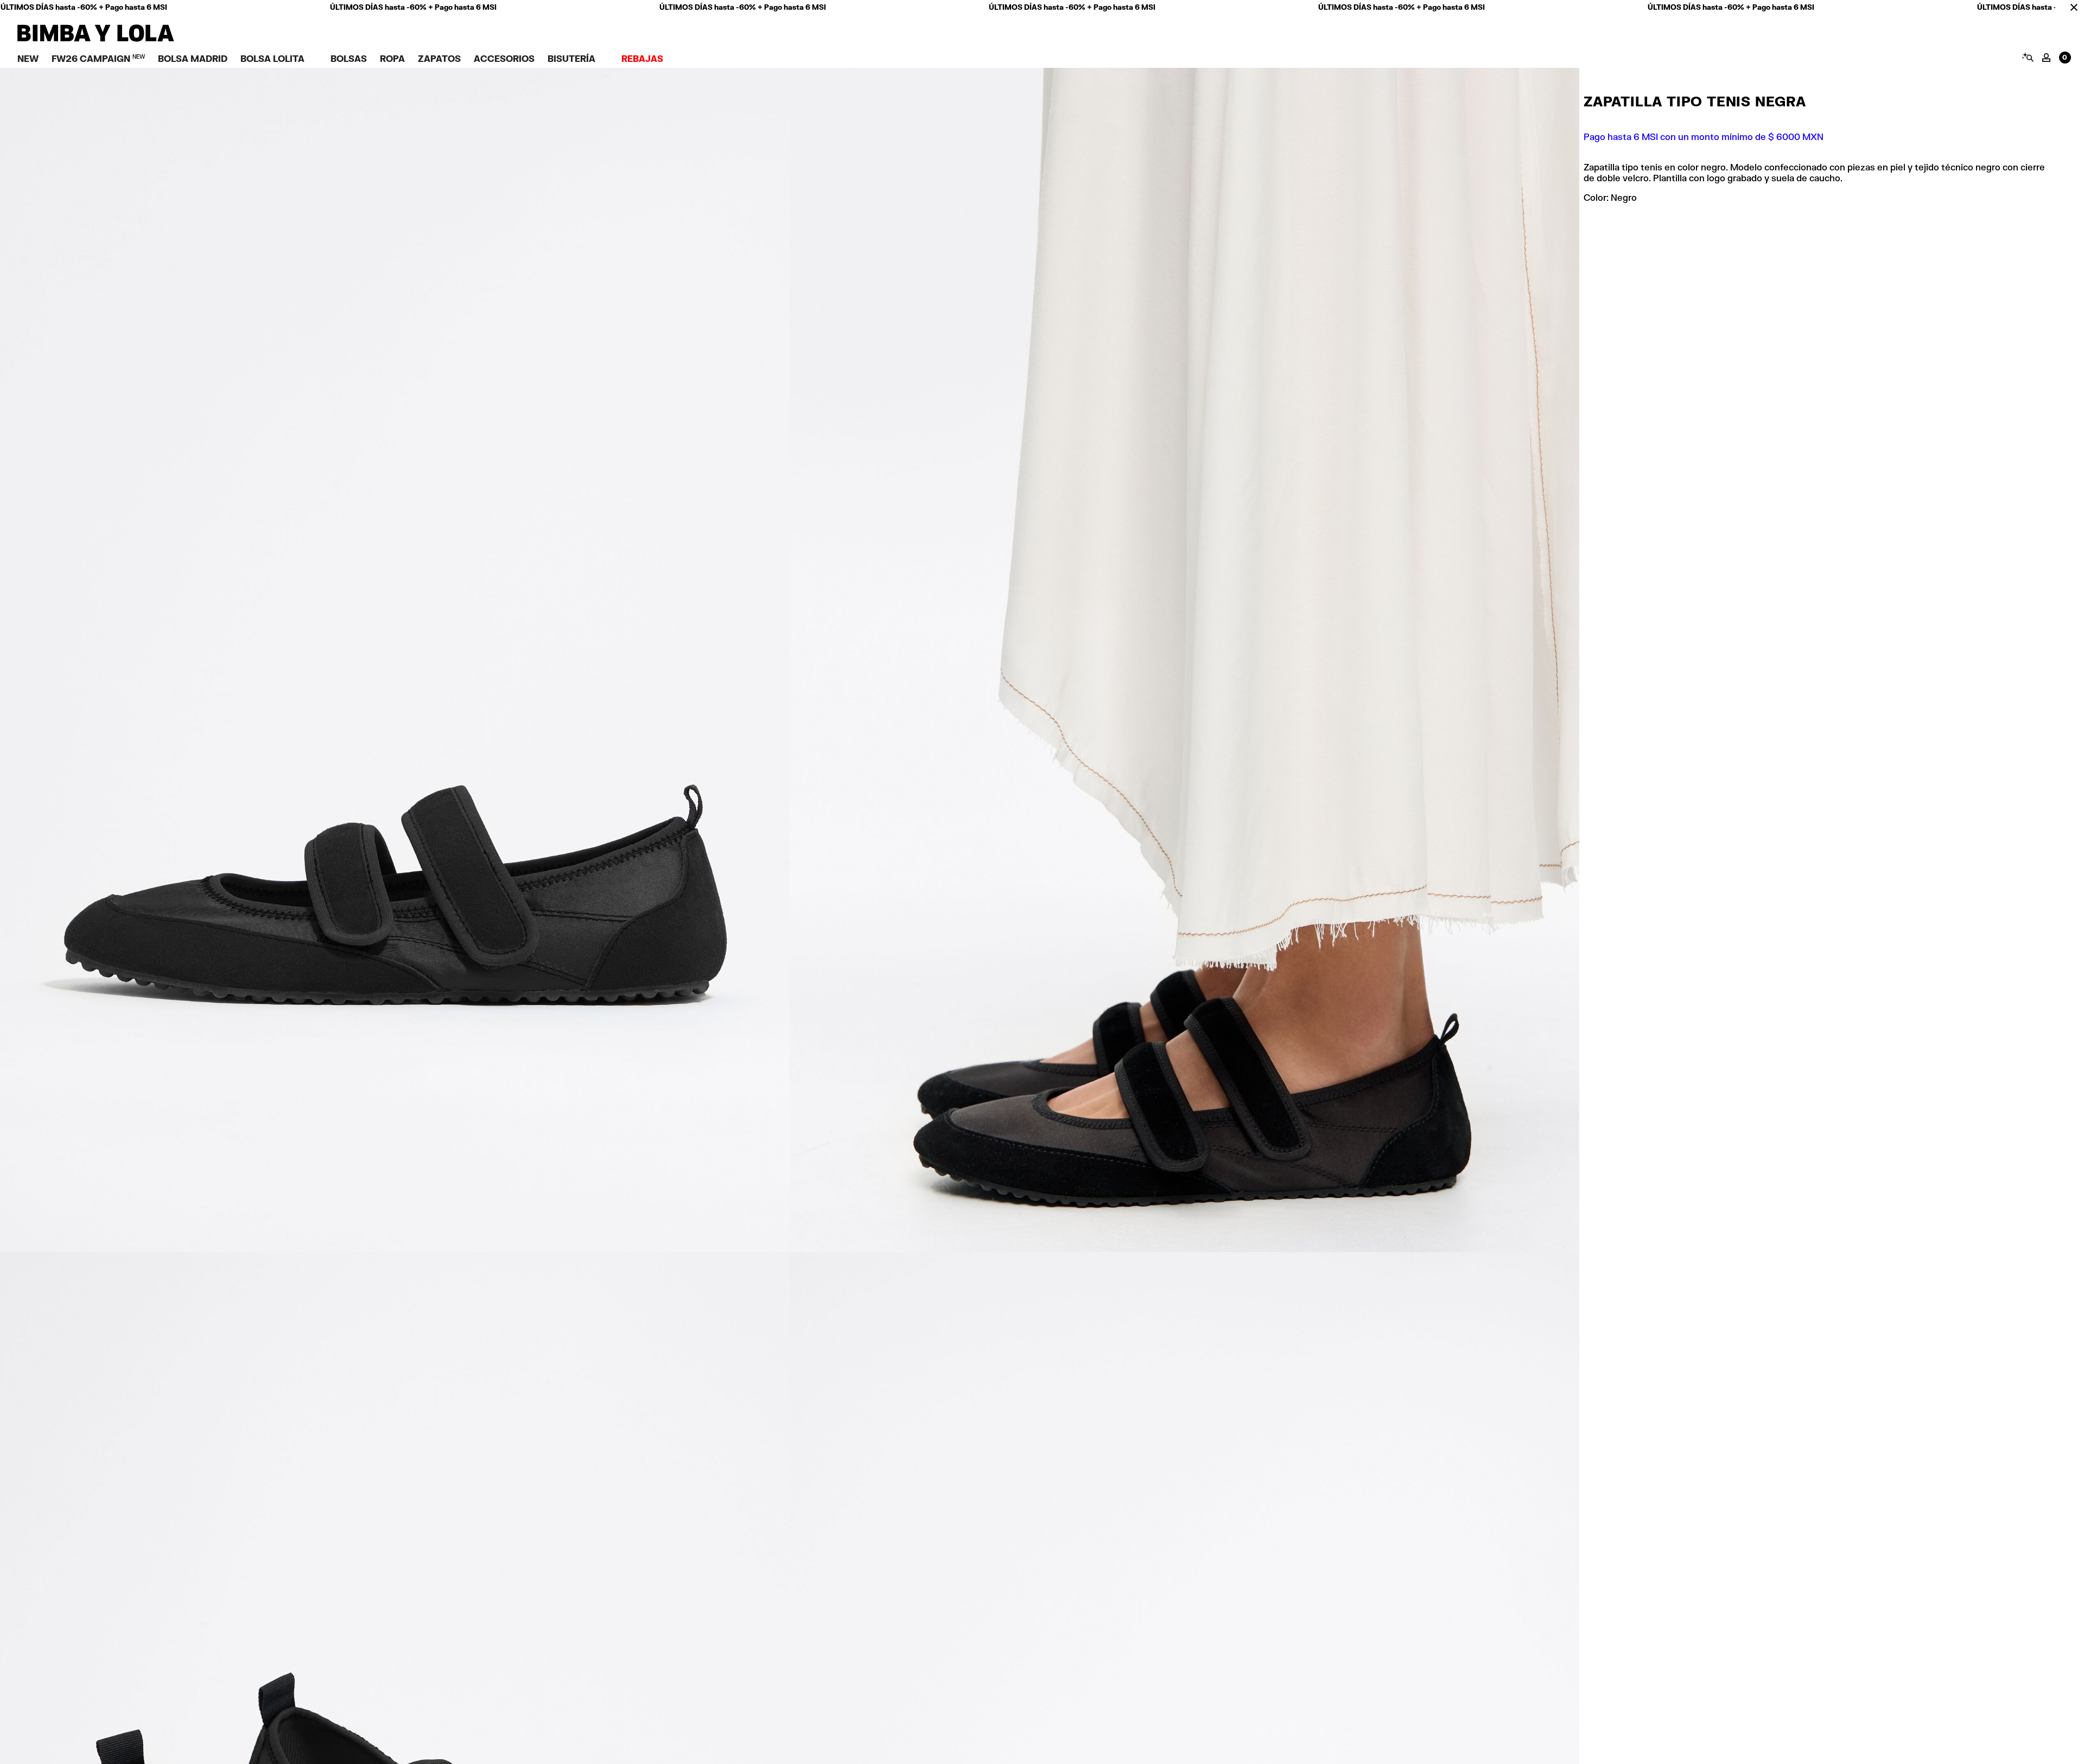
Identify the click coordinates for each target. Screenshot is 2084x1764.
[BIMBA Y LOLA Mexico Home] (96, 39)
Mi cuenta (2046, 58)
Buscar (2027, 57)
